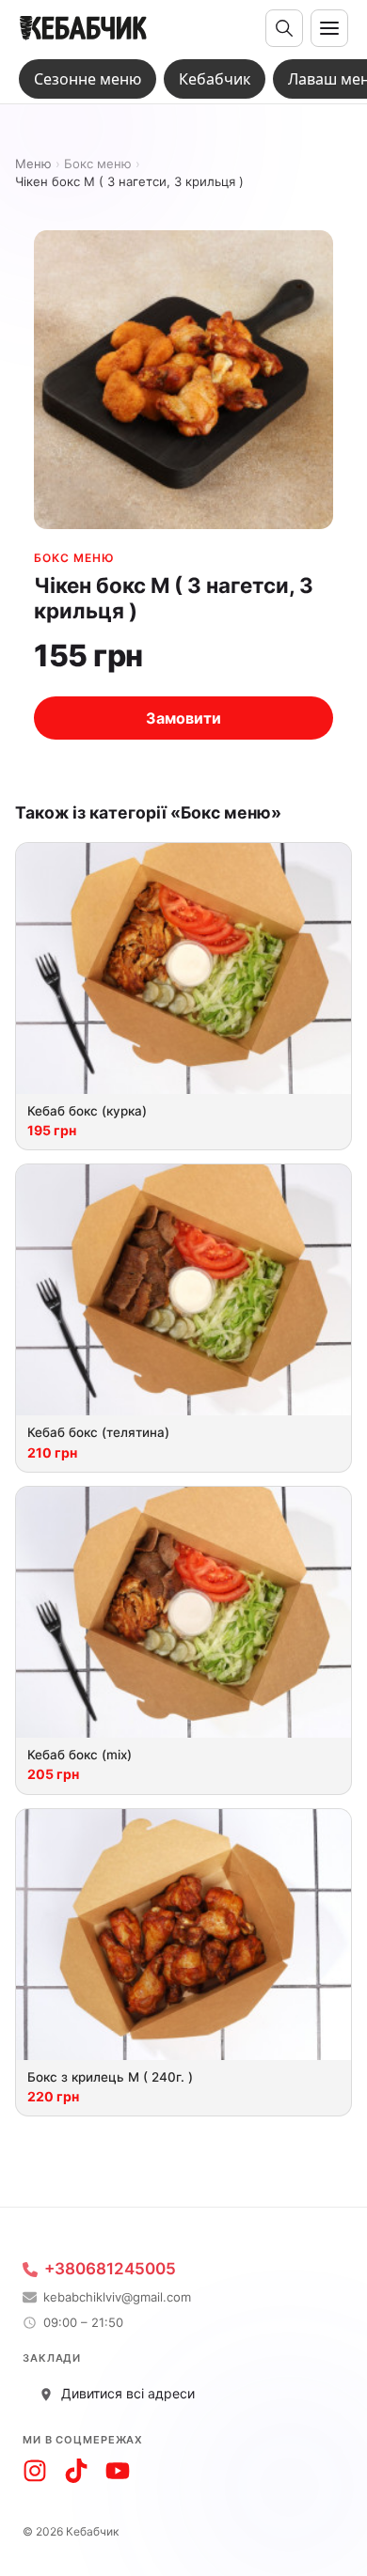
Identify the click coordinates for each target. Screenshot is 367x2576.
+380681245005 (110, 2269)
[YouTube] (118, 2471)
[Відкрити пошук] (284, 28)
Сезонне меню (88, 79)
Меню (33, 164)
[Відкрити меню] (329, 28)
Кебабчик (215, 79)
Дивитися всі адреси (128, 2393)
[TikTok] (76, 2471)
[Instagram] (35, 2471)
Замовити (183, 718)
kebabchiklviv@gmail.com (117, 2297)
